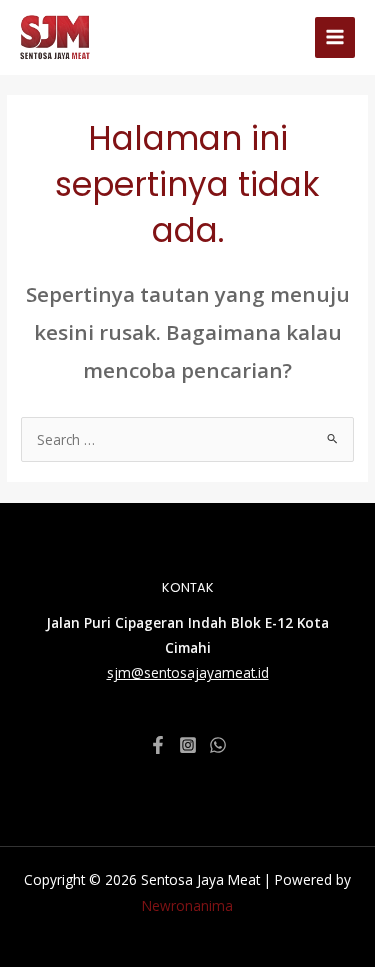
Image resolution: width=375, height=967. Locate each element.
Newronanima (187, 905)
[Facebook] (158, 745)
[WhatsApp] (218, 745)
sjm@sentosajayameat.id (188, 672)
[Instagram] (188, 745)
